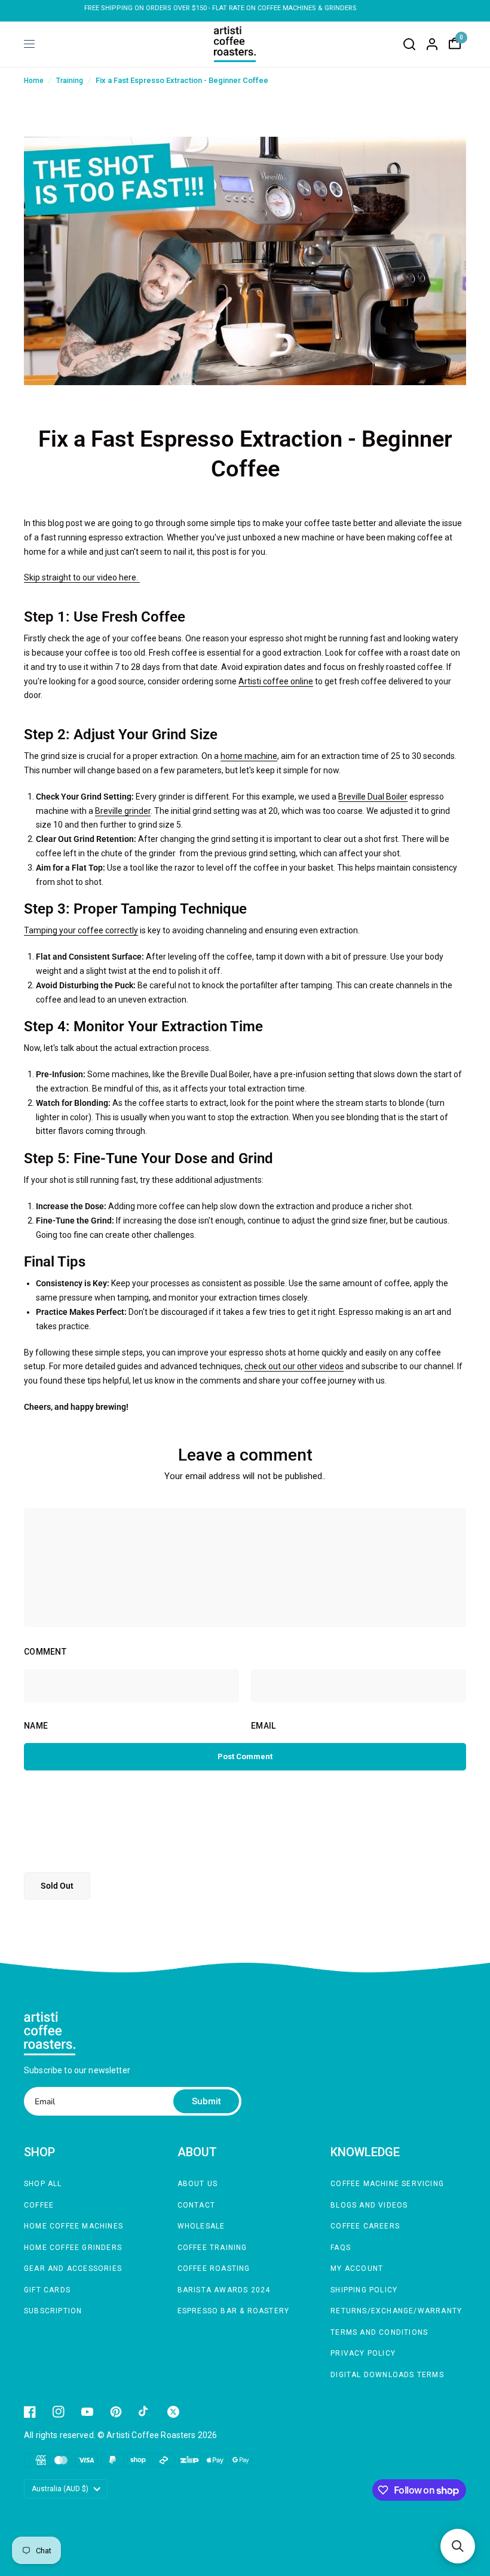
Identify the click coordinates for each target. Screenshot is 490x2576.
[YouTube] (87, 2412)
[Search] (409, 44)
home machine (249, 756)
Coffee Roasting (214, 2268)
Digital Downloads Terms (387, 2375)
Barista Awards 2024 (224, 2290)
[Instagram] (59, 2412)
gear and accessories (73, 2268)
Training (70, 81)
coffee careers (365, 2226)
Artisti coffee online (276, 681)
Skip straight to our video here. (82, 577)
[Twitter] (173, 2412)
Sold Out (57, 1886)
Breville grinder (123, 811)
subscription (53, 2311)
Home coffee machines (73, 2226)
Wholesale (201, 2226)
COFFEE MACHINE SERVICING (387, 2184)
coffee (39, 2205)
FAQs (341, 2248)
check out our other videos (294, 1366)
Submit (206, 2101)
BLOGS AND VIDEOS (369, 2205)
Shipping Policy (364, 2290)
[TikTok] (145, 2412)
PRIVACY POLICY (363, 2353)
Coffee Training (212, 2248)
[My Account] (432, 44)
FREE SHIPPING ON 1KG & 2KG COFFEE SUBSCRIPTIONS (245, 8)
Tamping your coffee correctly (81, 930)
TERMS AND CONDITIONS (379, 2332)
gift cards (47, 2290)
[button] (458, 2546)
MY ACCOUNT (357, 2268)
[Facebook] (30, 2412)
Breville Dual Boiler (373, 797)
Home (34, 81)
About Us (198, 2184)
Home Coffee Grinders (73, 2248)
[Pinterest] (116, 2412)
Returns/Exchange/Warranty (396, 2311)
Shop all (43, 2184)
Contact (196, 2205)
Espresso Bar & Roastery (234, 2311)
